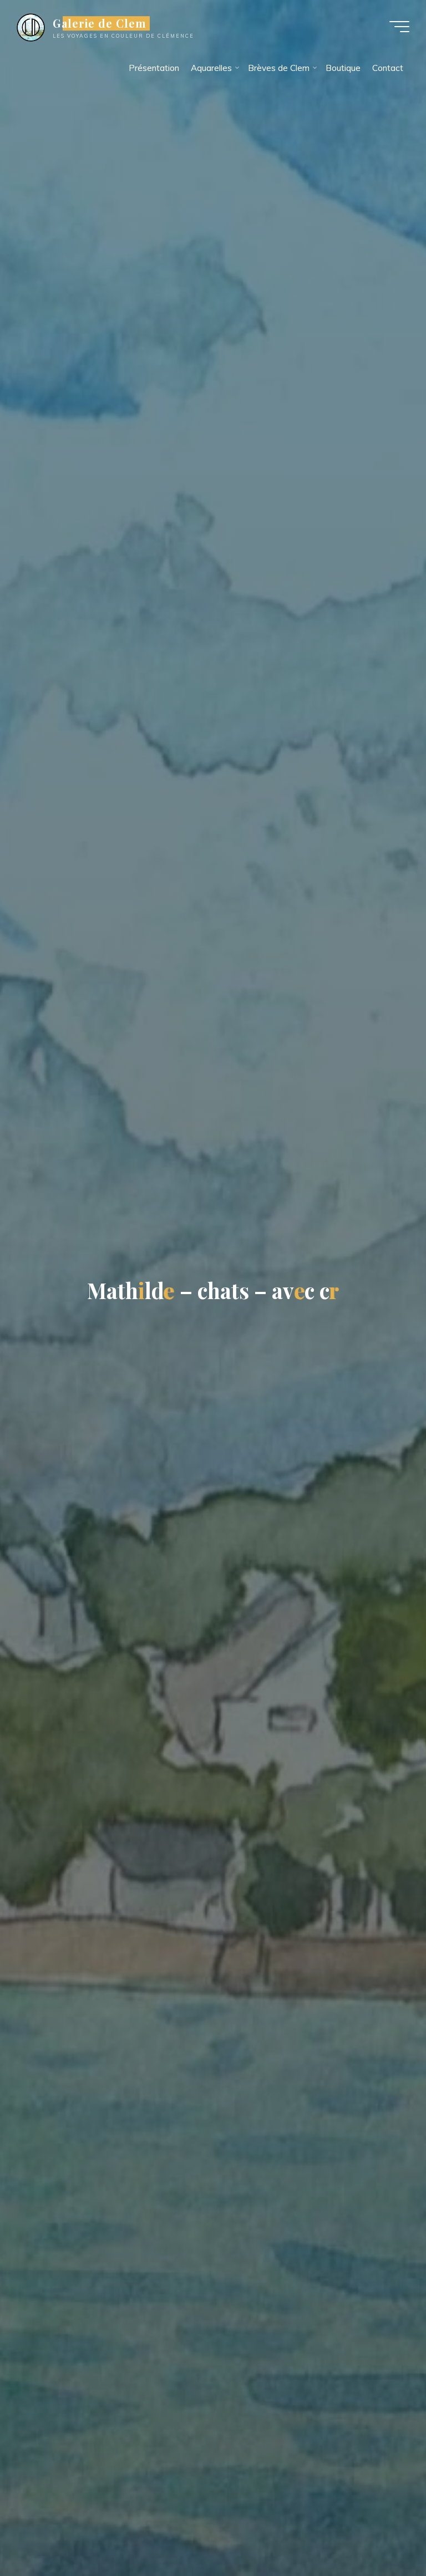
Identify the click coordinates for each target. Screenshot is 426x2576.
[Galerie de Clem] (31, 26)
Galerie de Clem (100, 23)
